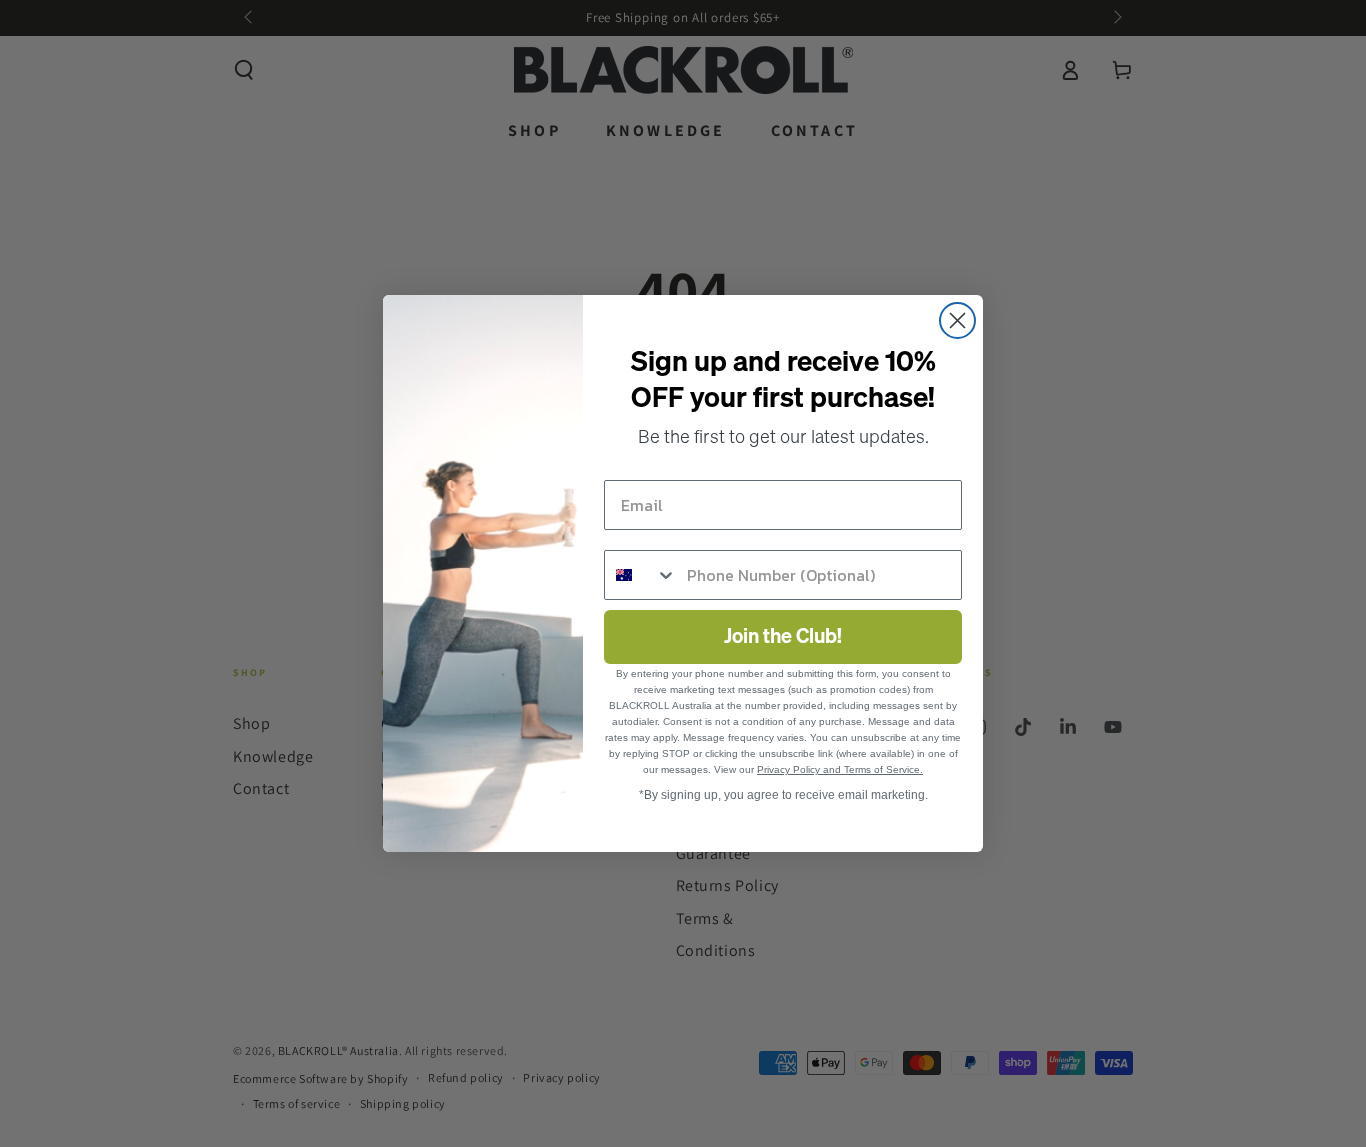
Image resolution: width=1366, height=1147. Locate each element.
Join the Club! (783, 637)
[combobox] (641, 575)
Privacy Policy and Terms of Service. (840, 769)
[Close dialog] (957, 320)
